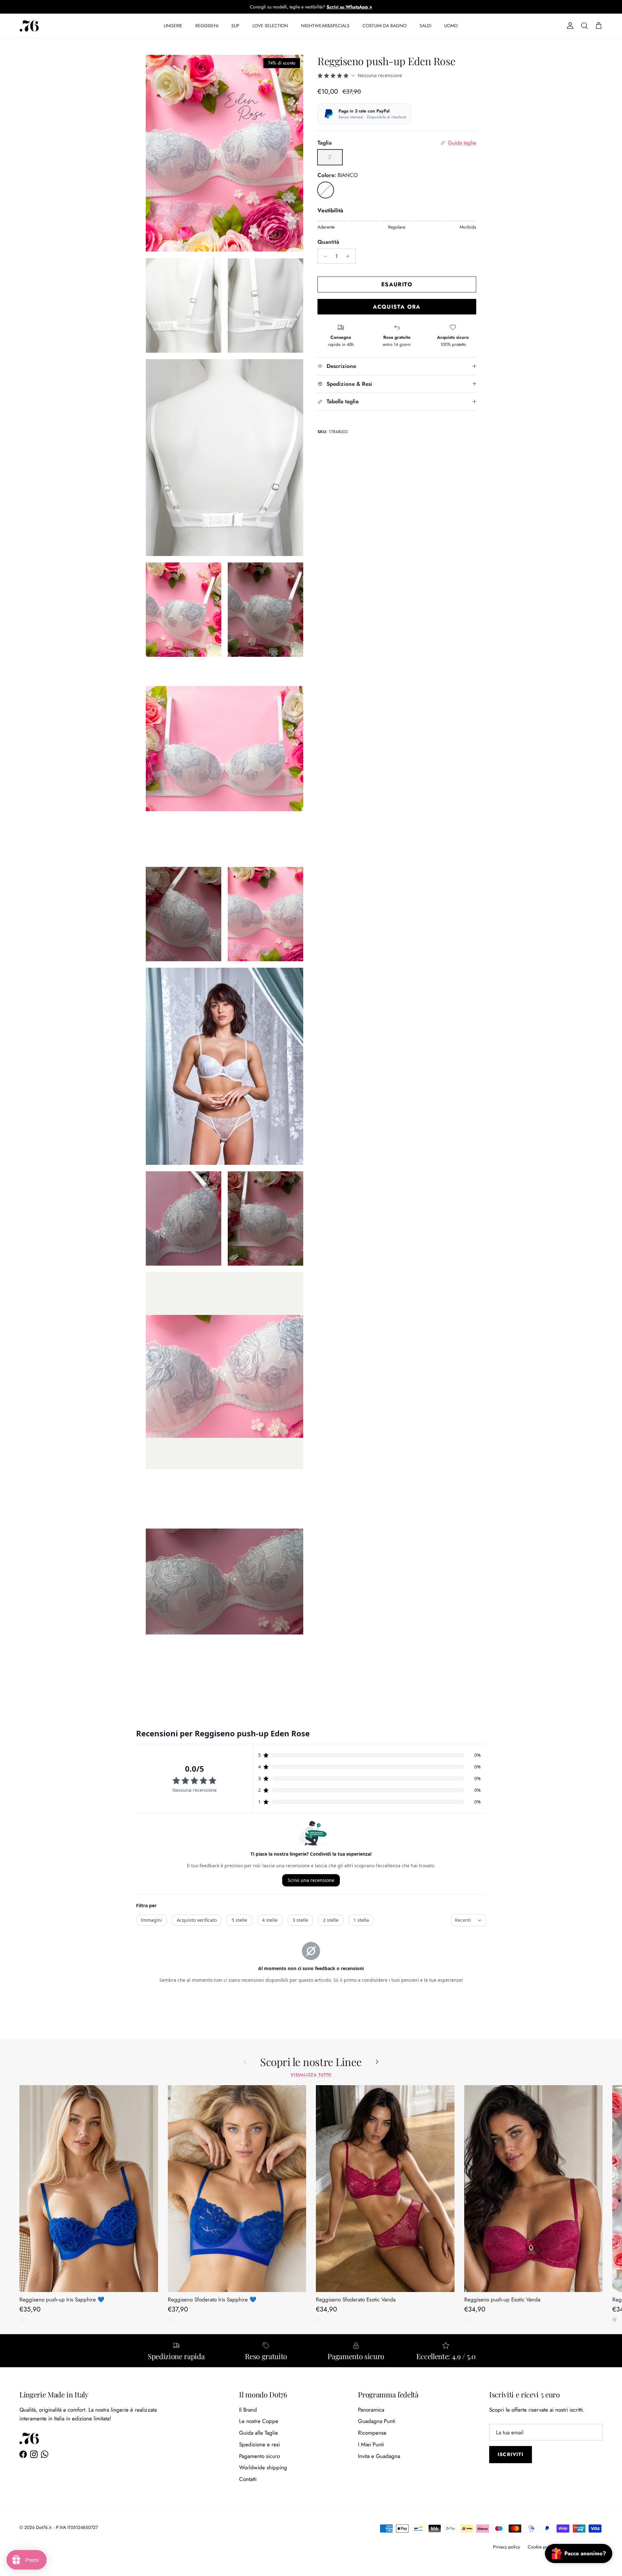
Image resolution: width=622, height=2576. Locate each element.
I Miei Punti (371, 2444)
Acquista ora (397, 307)
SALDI (425, 26)
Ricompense (372, 2433)
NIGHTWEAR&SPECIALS (325, 26)
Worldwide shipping (263, 2467)
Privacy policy (507, 2547)
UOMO (451, 26)
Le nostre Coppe (259, 2421)
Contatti (248, 2479)
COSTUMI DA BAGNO (385, 26)
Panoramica (371, 2410)
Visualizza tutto (311, 2075)
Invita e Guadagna (379, 2456)
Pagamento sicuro (259, 2456)
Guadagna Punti (377, 2421)
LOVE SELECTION (270, 26)
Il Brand (248, 2410)
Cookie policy (541, 2547)
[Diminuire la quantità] (324, 256)
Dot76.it (44, 2527)
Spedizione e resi (259, 2444)
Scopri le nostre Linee (311, 2062)
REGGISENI (207, 26)
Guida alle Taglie (259, 2433)
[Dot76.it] (29, 26)
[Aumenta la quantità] (350, 256)
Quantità (328, 242)
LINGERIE (173, 26)
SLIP (235, 26)
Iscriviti (511, 2454)
